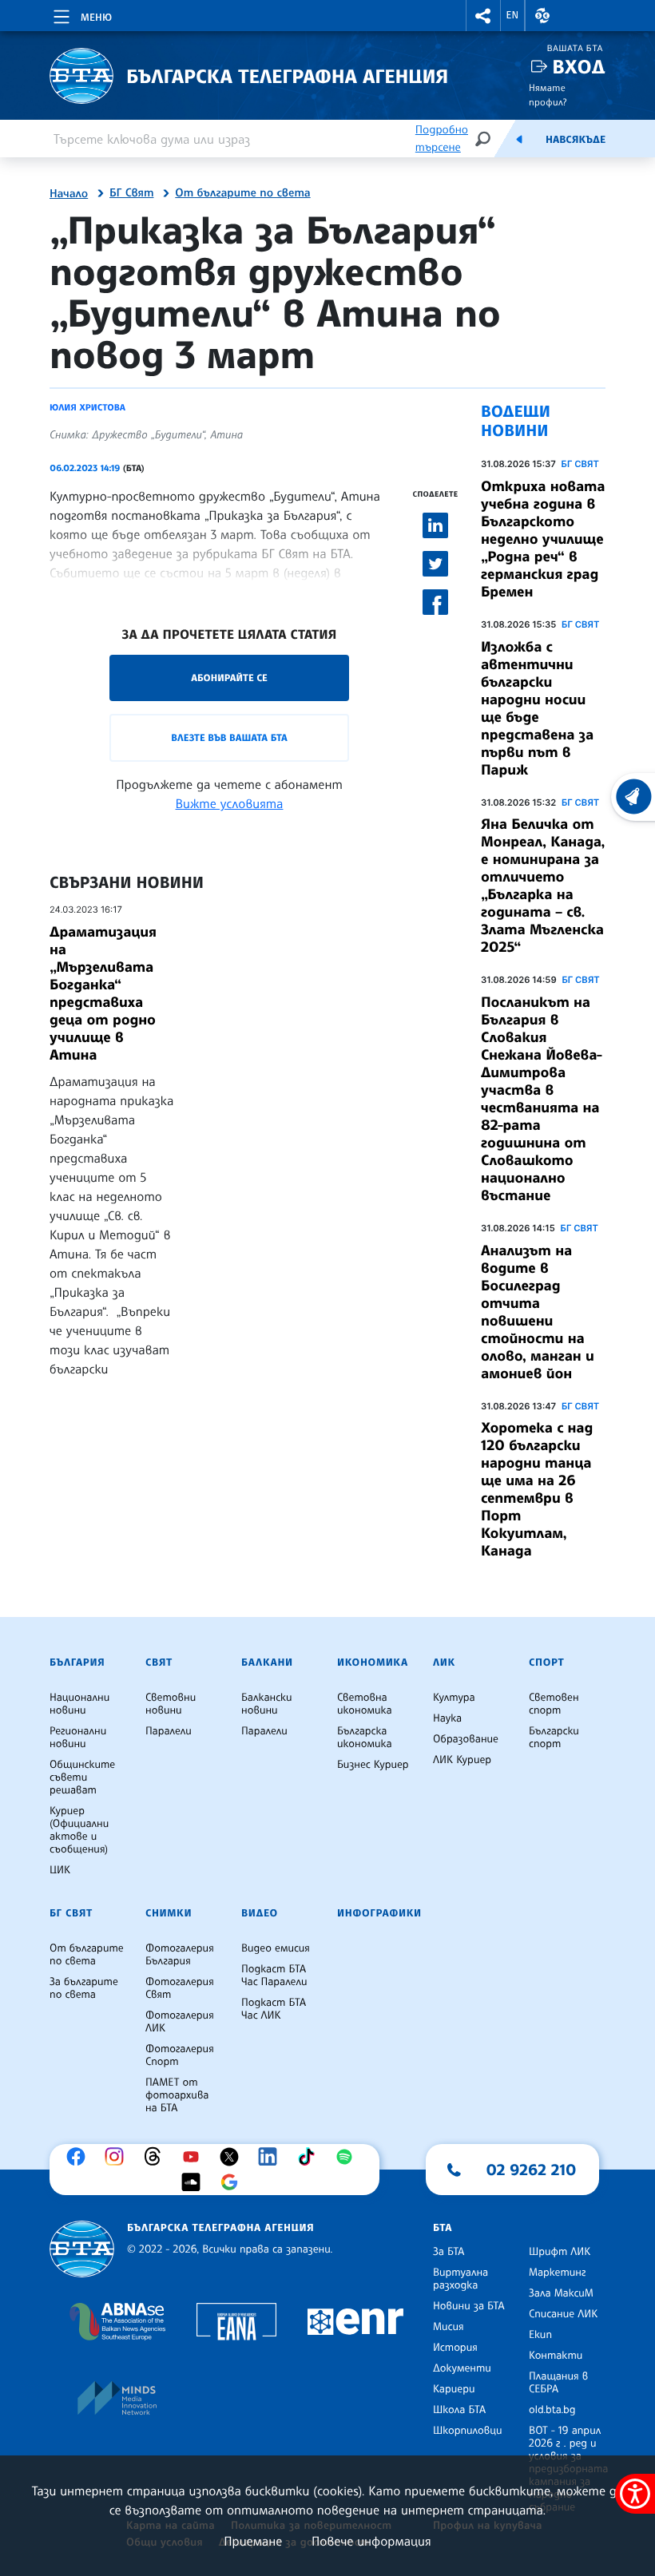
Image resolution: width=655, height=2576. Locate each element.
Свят (159, 1663)
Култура (454, 1698)
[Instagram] (118, 2157)
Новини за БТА (469, 2306)
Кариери (454, 2389)
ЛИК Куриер (462, 1760)
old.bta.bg (552, 2410)
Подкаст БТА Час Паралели (274, 1976)
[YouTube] (195, 2157)
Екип (540, 2335)
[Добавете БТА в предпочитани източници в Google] (233, 2182)
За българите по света (84, 1988)
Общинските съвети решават (82, 1777)
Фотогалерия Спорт (180, 2055)
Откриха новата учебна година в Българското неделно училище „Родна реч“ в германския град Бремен (543, 539)
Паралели (169, 1731)
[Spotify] (348, 2157)
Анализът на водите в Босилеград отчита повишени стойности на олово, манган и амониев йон (538, 1312)
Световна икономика (365, 1704)
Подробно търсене (442, 139)
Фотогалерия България (180, 1955)
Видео (260, 1913)
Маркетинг (557, 2273)
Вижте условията (230, 803)
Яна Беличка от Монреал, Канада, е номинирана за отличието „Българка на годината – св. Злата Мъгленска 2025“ (543, 886)
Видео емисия (276, 1948)
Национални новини (79, 1704)
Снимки (169, 1913)
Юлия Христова (87, 407)
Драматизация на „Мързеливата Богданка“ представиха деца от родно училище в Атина (103, 993)
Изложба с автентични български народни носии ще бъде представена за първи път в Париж (537, 708)
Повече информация (371, 2541)
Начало (69, 194)
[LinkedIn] (272, 2157)
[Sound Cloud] (195, 2182)
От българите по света (242, 193)
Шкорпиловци (468, 2431)
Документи (462, 2368)
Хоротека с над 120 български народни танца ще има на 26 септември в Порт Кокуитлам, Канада (537, 1489)
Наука (447, 1718)
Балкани (267, 1663)
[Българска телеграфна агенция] (82, 2249)
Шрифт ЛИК (560, 2252)
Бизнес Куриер (373, 1765)
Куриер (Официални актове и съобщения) (79, 1830)
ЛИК (444, 1663)
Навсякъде (576, 140)
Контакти (556, 2356)
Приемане (253, 2541)
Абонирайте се (229, 678)
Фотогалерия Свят (180, 1988)
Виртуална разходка (460, 2279)
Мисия (449, 2327)
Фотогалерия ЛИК (180, 2022)
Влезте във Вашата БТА (229, 737)
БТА (443, 2228)
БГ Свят (131, 193)
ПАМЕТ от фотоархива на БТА (177, 2095)
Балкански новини (267, 1704)
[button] (483, 16)
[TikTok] (310, 2157)
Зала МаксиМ (561, 2293)
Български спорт (554, 1738)
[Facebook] (80, 2157)
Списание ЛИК (563, 2314)
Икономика (373, 1663)
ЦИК (60, 1870)
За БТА (449, 2252)
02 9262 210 (531, 2170)
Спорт (546, 1663)
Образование (466, 1739)
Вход (579, 67)
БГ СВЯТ (580, 464)
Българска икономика (365, 1738)
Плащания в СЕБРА (558, 2383)
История (455, 2348)
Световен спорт (554, 1704)
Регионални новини (78, 1738)
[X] (233, 2157)
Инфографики (379, 1913)
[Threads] (157, 2157)
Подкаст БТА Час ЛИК (274, 2009)
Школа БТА (459, 2410)
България (77, 1663)
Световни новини (171, 1704)
